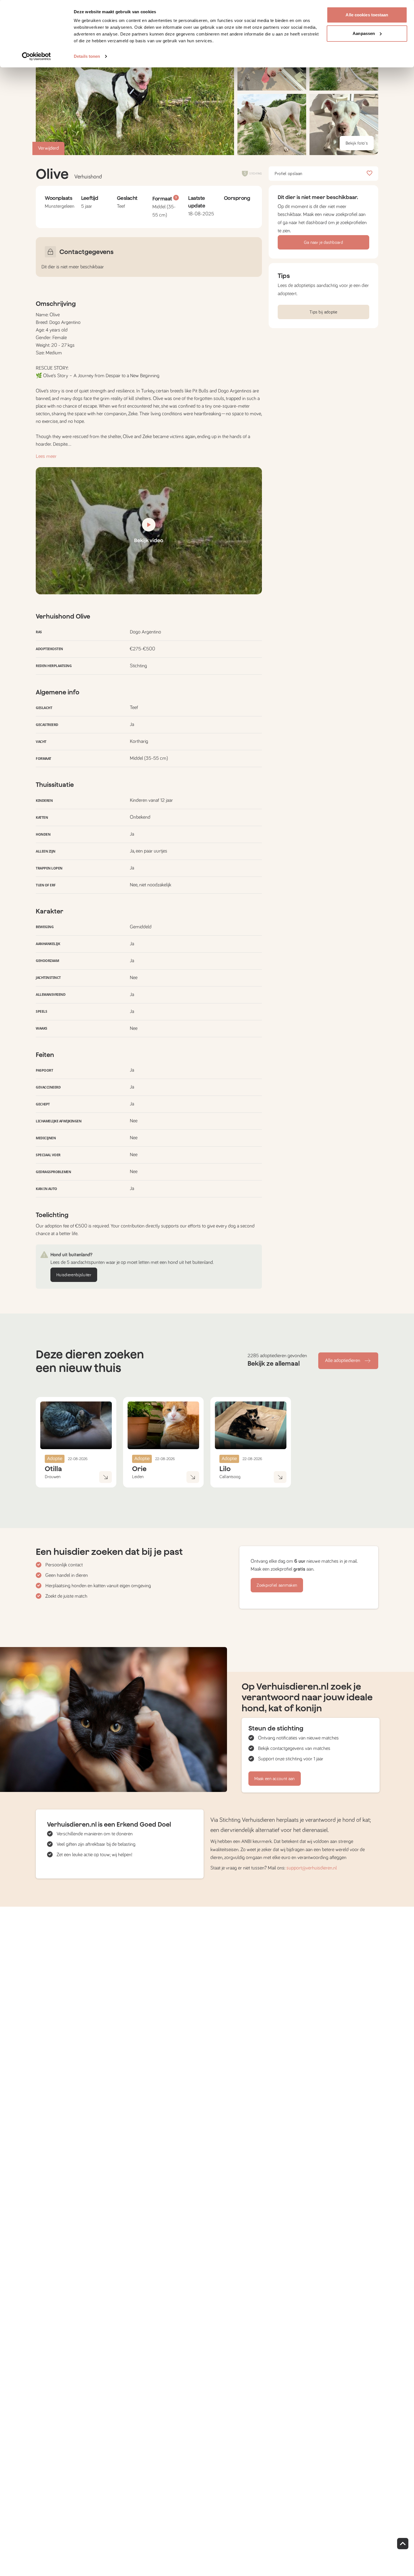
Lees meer (46, 456)
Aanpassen (364, 33)
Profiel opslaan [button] (289, 174)
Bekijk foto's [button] (357, 143)
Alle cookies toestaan (367, 15)
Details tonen (87, 56)
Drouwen (53, 1477)
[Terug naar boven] (403, 2544)
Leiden (138, 1477)
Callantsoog (230, 1477)
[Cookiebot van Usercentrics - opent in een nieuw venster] (36, 56)
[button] (272, 124)
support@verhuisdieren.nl (312, 1868)
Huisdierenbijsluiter (74, 1275)
